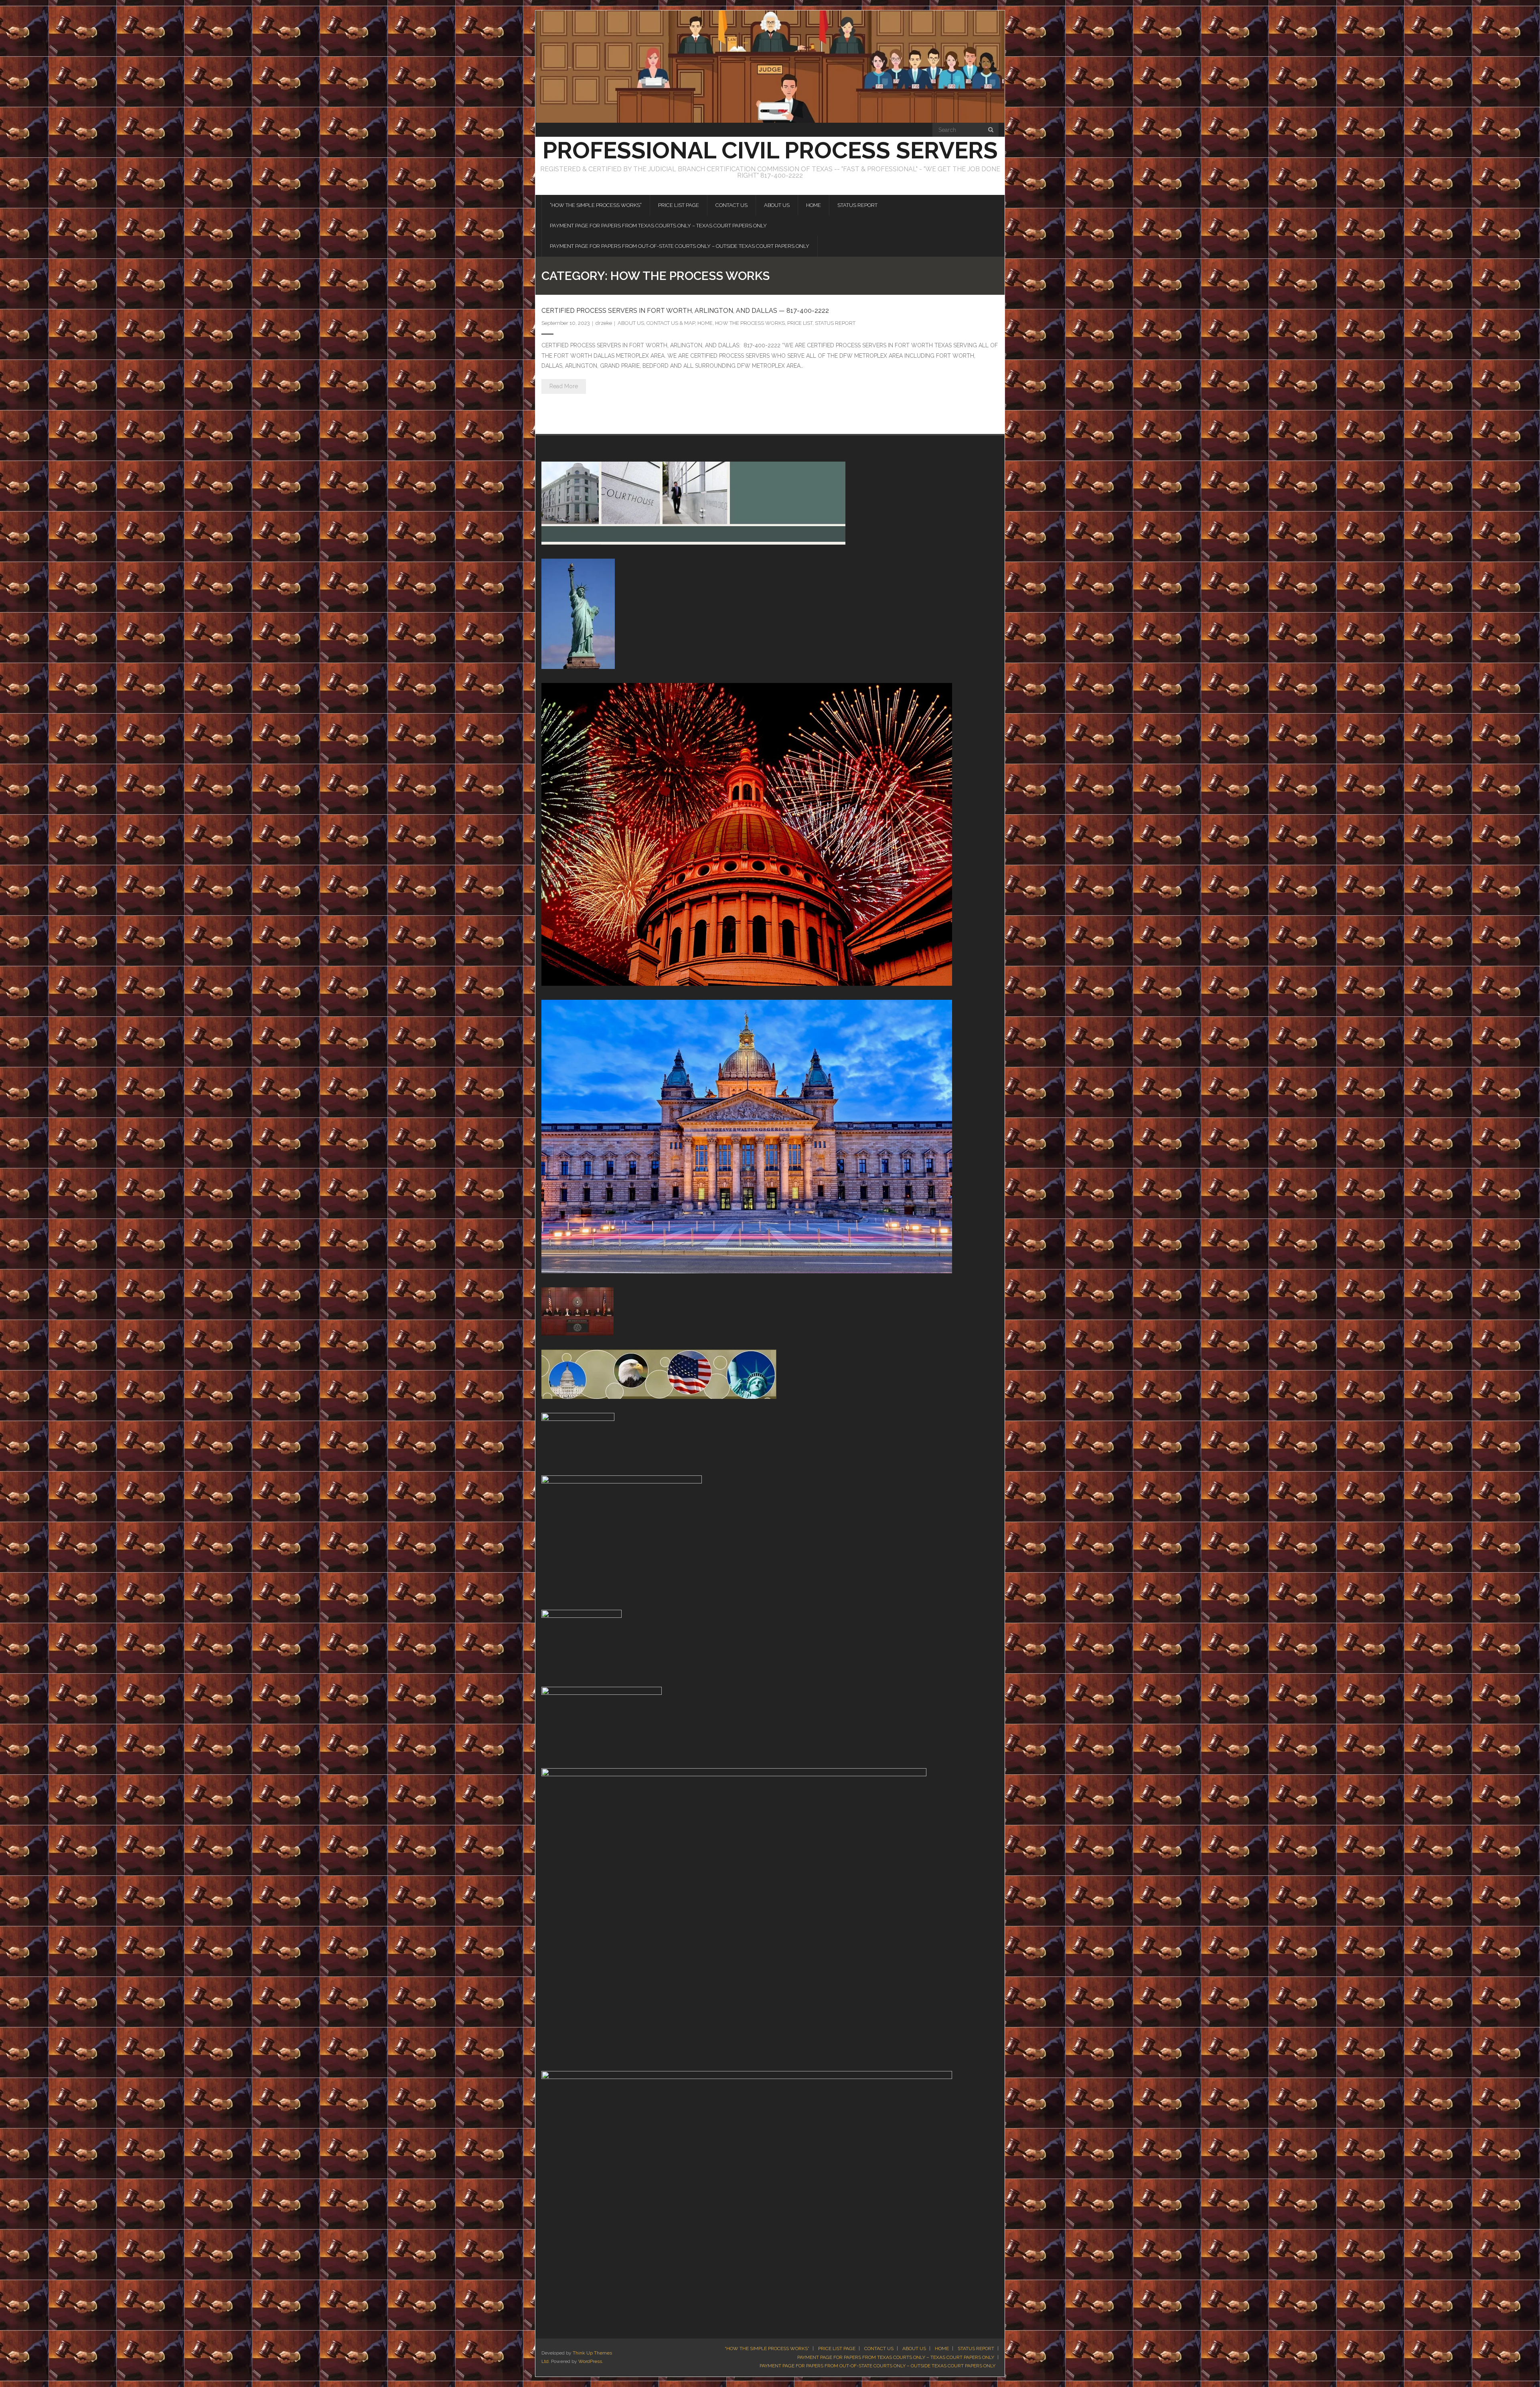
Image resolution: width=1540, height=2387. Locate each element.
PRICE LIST (800, 323)
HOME (705, 323)
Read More (564, 386)
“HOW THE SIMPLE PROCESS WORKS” (767, 2348)
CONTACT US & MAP (671, 323)
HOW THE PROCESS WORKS (750, 323)
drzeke (604, 323)
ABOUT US (631, 323)
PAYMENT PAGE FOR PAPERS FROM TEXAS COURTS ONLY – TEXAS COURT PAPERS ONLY (896, 2357)
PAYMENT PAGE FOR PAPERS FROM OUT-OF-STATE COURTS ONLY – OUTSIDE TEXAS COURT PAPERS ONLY (877, 2366)
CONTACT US (879, 2348)
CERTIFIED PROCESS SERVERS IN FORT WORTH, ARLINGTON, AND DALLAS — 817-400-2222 (685, 311)
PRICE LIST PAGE (837, 2348)
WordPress (590, 2361)
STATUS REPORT (835, 323)
